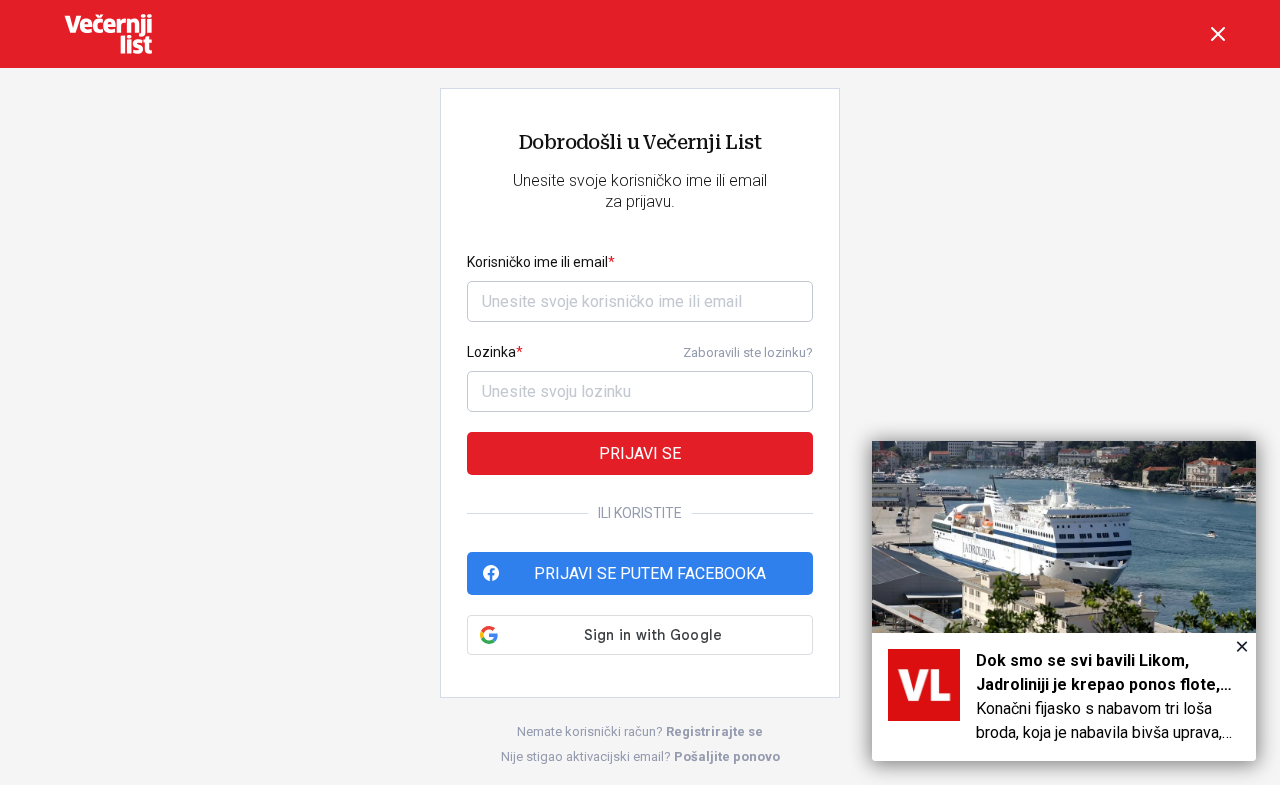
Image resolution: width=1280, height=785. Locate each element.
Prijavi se (640, 453)
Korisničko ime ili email (537, 262)
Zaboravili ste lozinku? (748, 352)
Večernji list (108, 34)
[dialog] (1064, 601)
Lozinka (491, 352)
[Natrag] (1218, 34)
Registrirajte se (714, 731)
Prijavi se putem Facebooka (650, 573)
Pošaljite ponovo (727, 756)
